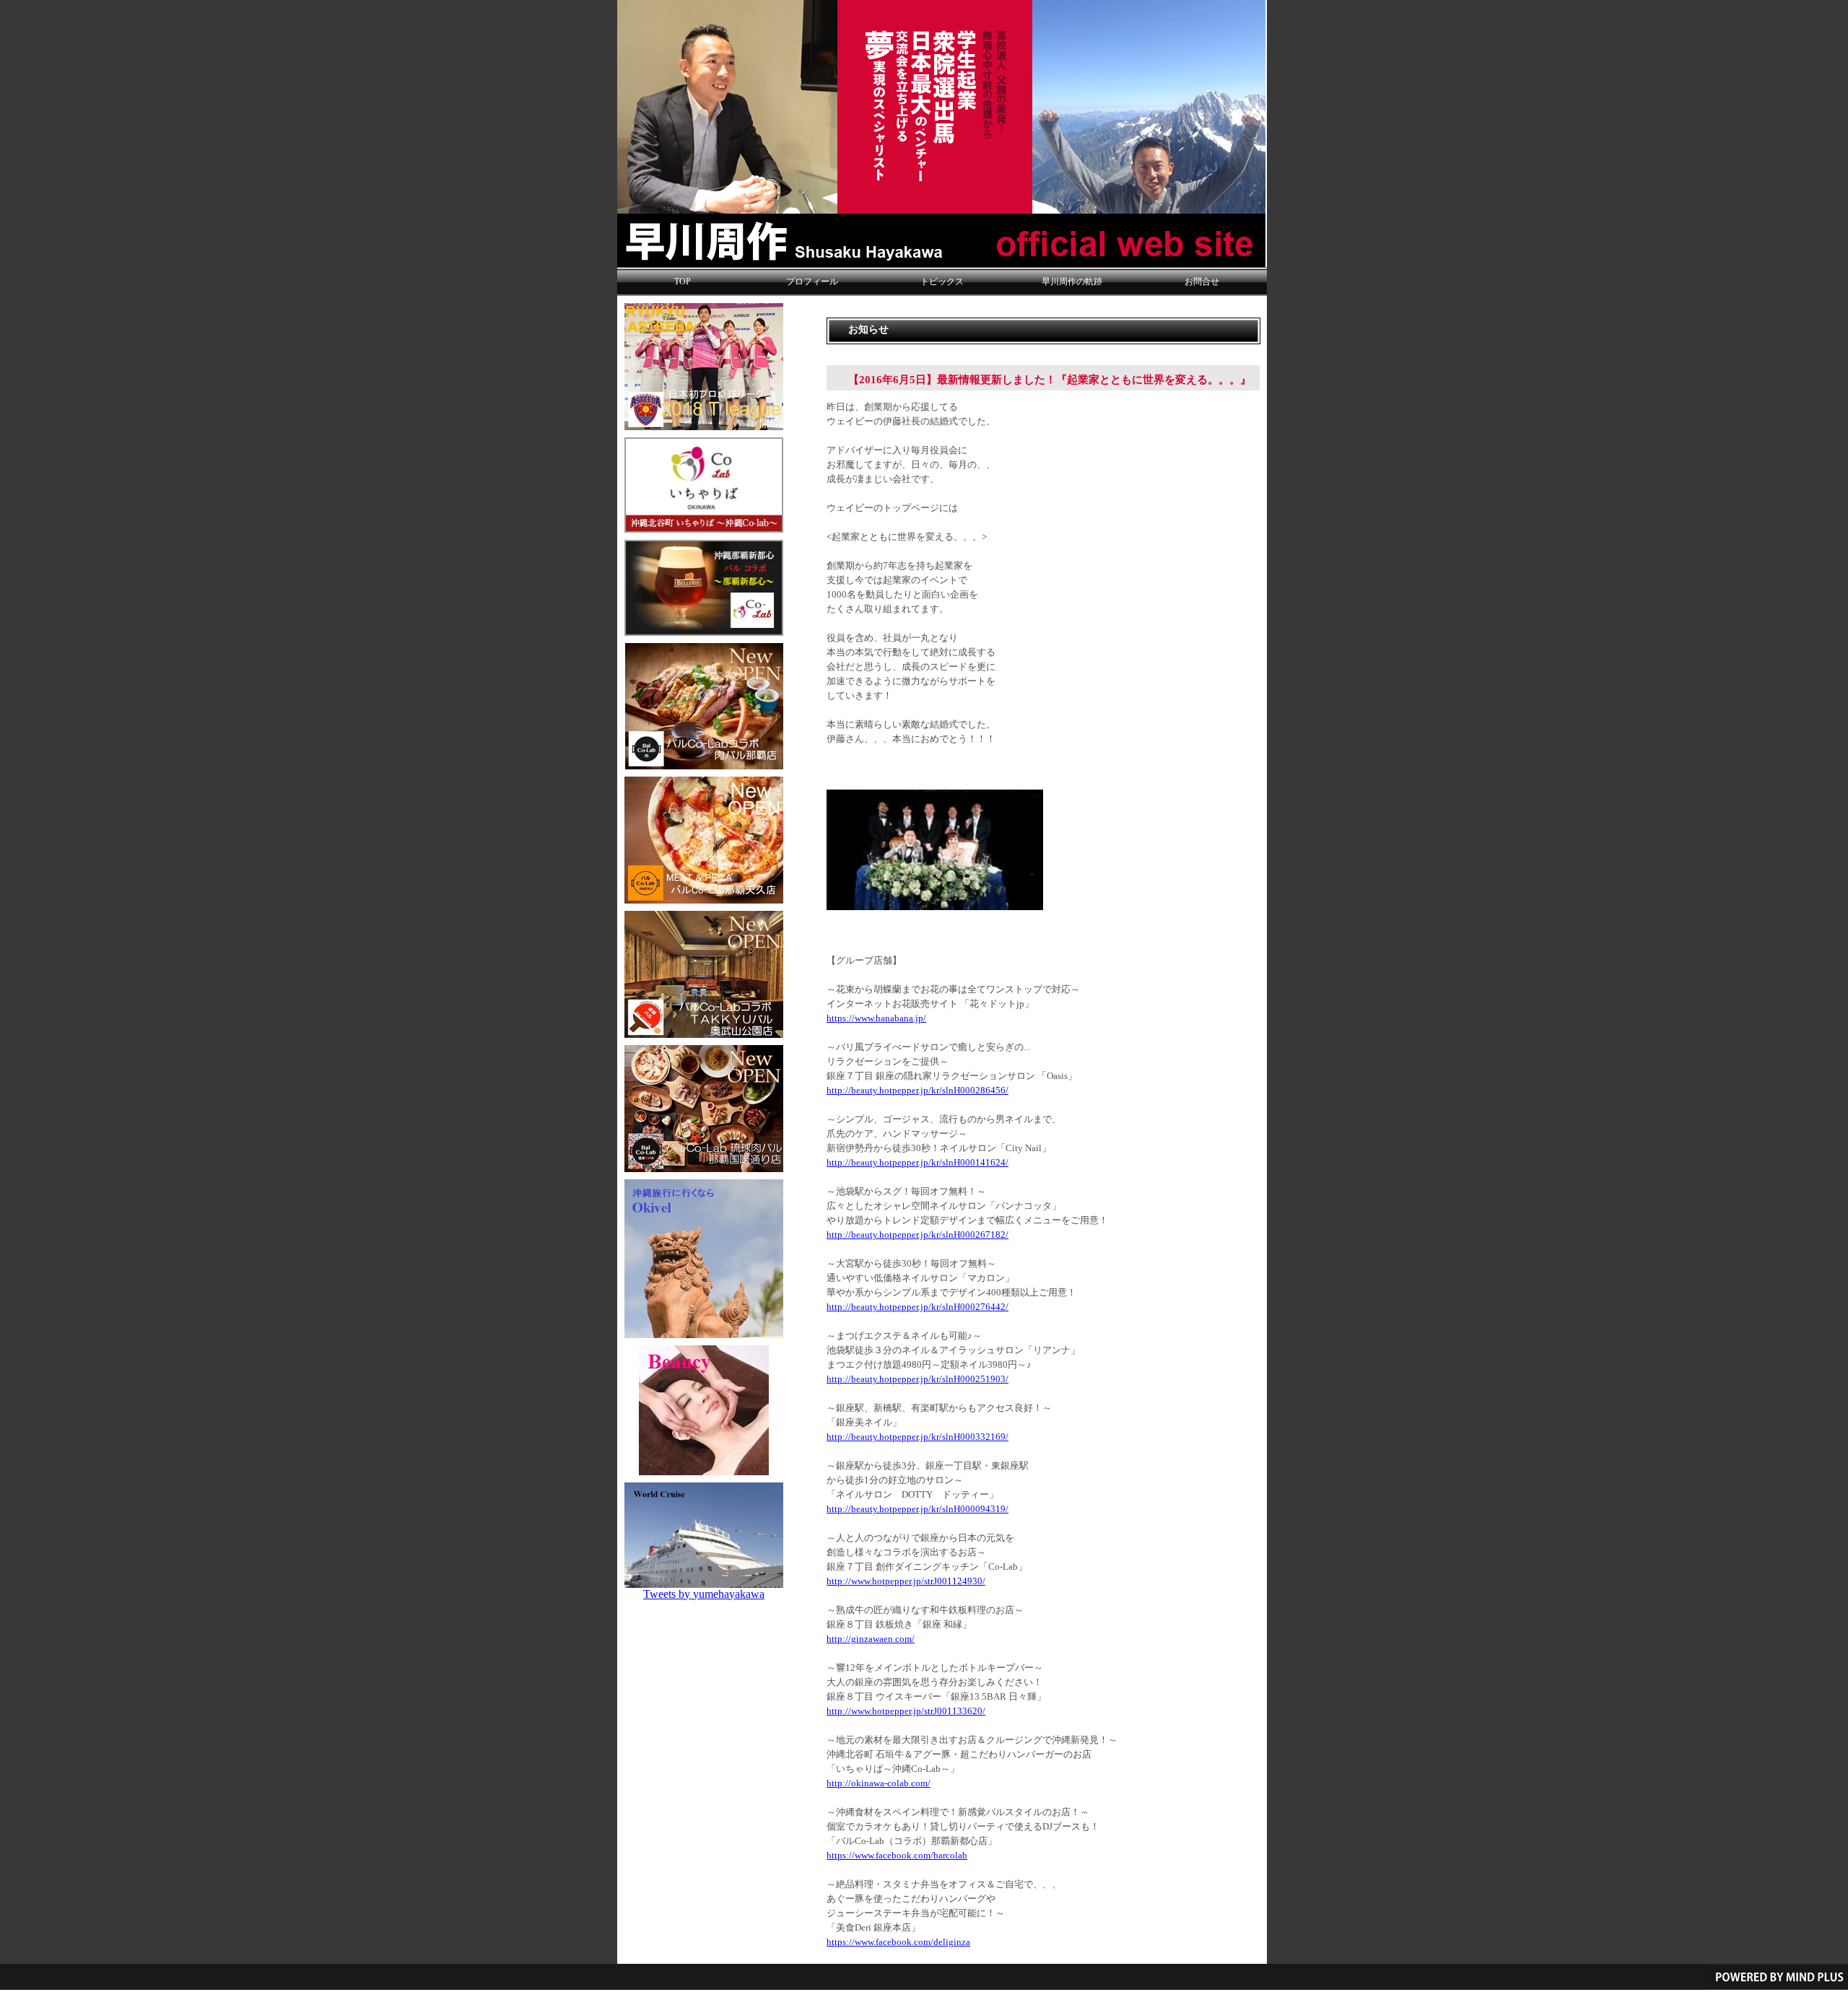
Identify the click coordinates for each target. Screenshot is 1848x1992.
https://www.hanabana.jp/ (876, 1018)
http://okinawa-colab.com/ (879, 1783)
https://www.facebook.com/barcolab (897, 1856)
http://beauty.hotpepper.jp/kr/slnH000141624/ (918, 1163)
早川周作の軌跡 (1072, 281)
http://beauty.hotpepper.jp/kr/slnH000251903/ (918, 1379)
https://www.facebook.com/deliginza (898, 1942)
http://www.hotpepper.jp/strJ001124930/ (906, 1581)
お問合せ (1202, 281)
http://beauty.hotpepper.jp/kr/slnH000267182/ (918, 1235)
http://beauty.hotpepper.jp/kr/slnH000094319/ (918, 1509)
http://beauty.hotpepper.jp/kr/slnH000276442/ (918, 1307)
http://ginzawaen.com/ (871, 1639)
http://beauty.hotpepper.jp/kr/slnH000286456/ (918, 1091)
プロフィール (812, 281)
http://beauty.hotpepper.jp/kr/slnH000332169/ (918, 1437)
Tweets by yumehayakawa (704, 1594)
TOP (683, 281)
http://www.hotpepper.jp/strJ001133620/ (906, 1711)
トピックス (942, 281)
